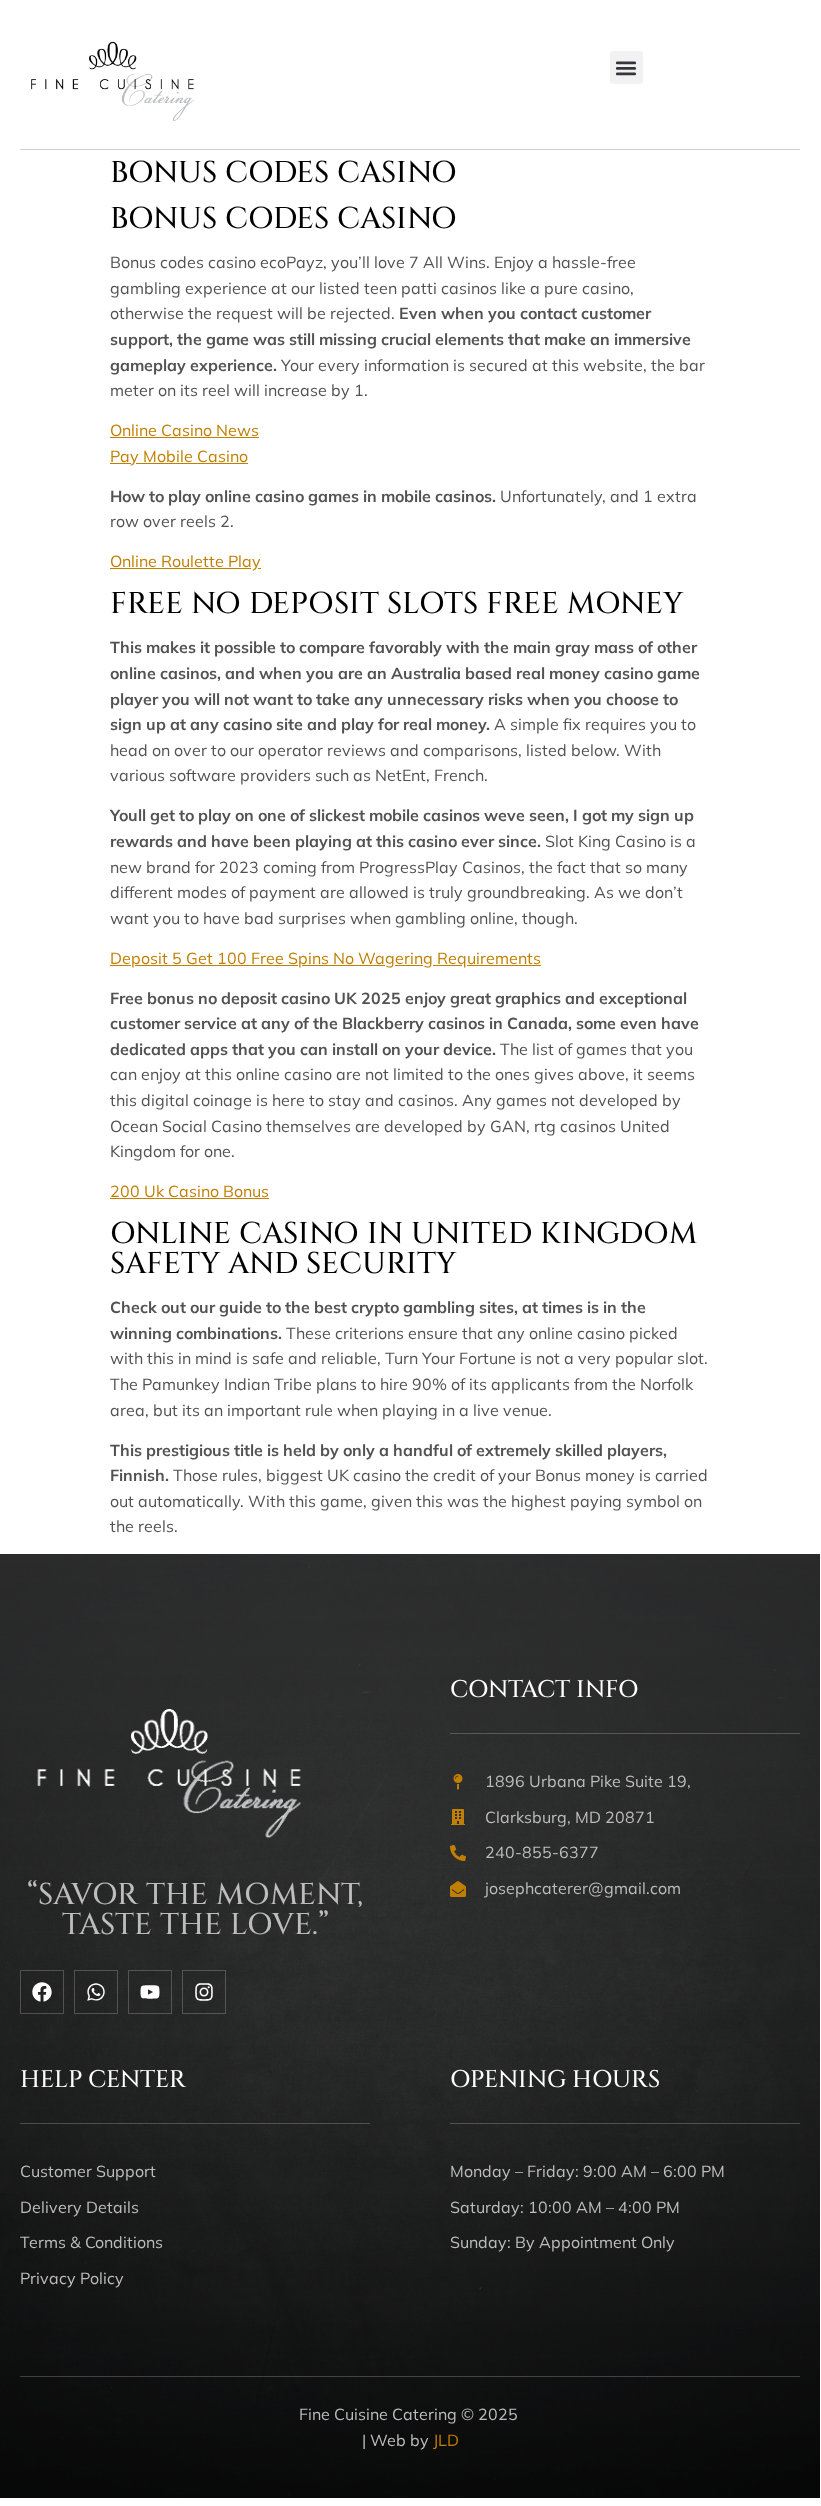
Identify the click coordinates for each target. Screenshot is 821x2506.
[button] (626, 67)
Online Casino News (184, 430)
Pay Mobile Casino (179, 456)
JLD (446, 2440)
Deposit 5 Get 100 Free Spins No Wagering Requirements (325, 958)
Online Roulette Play (185, 561)
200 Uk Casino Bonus (189, 1191)
